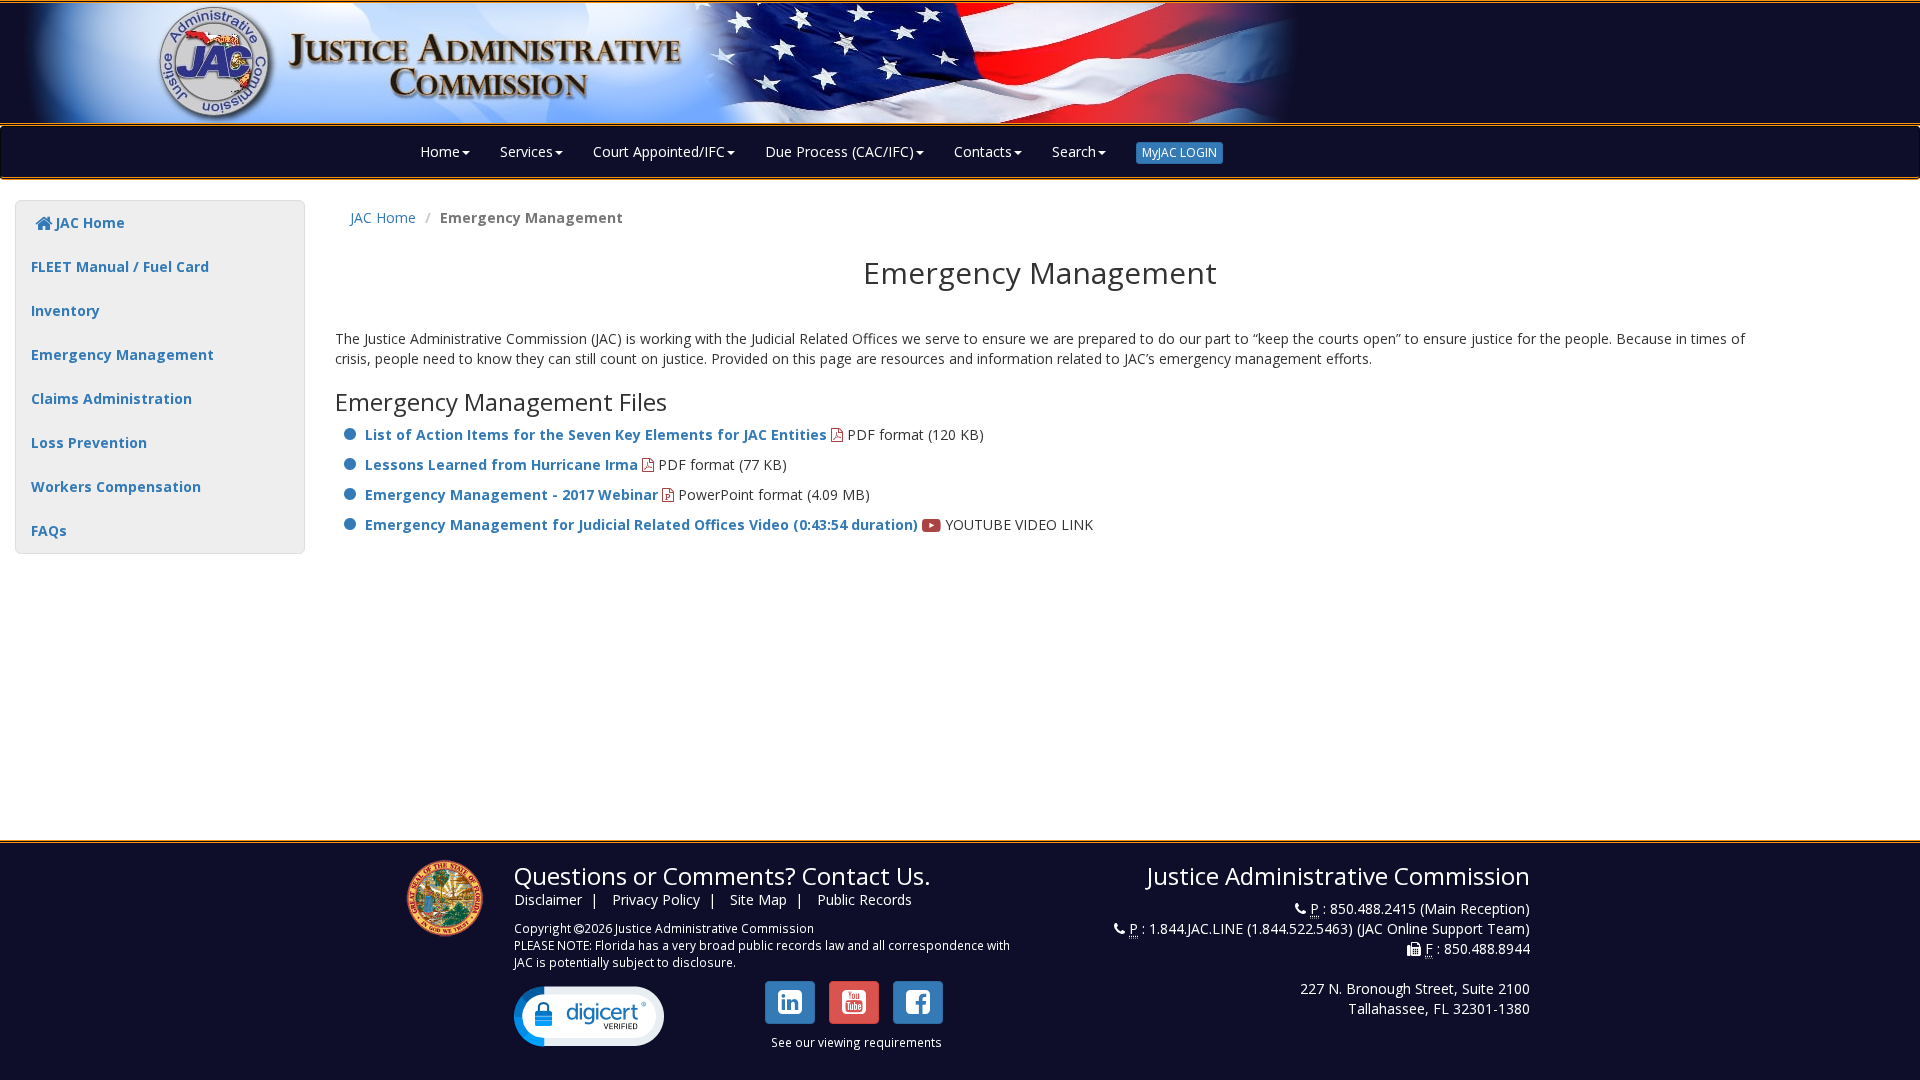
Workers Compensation (116, 486)
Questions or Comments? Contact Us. (722, 875)
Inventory (65, 310)
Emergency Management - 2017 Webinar (511, 494)
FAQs (49, 530)
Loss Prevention (89, 442)
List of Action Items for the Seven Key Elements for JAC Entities (596, 434)
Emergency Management (122, 354)
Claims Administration (111, 398)
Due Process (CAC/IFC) (839, 151)
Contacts (983, 151)
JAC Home (90, 222)
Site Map (758, 899)
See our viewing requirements (856, 1042)
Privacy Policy (656, 899)
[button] (589, 1016)
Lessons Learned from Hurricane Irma (501, 464)
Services (526, 151)
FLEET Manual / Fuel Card (120, 266)
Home (440, 151)
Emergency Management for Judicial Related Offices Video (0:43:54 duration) (641, 524)
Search (1074, 151)
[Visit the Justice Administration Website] (960, 63)
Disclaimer (548, 899)
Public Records (864, 899)
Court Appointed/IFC (659, 151)
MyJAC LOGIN (1179, 152)
